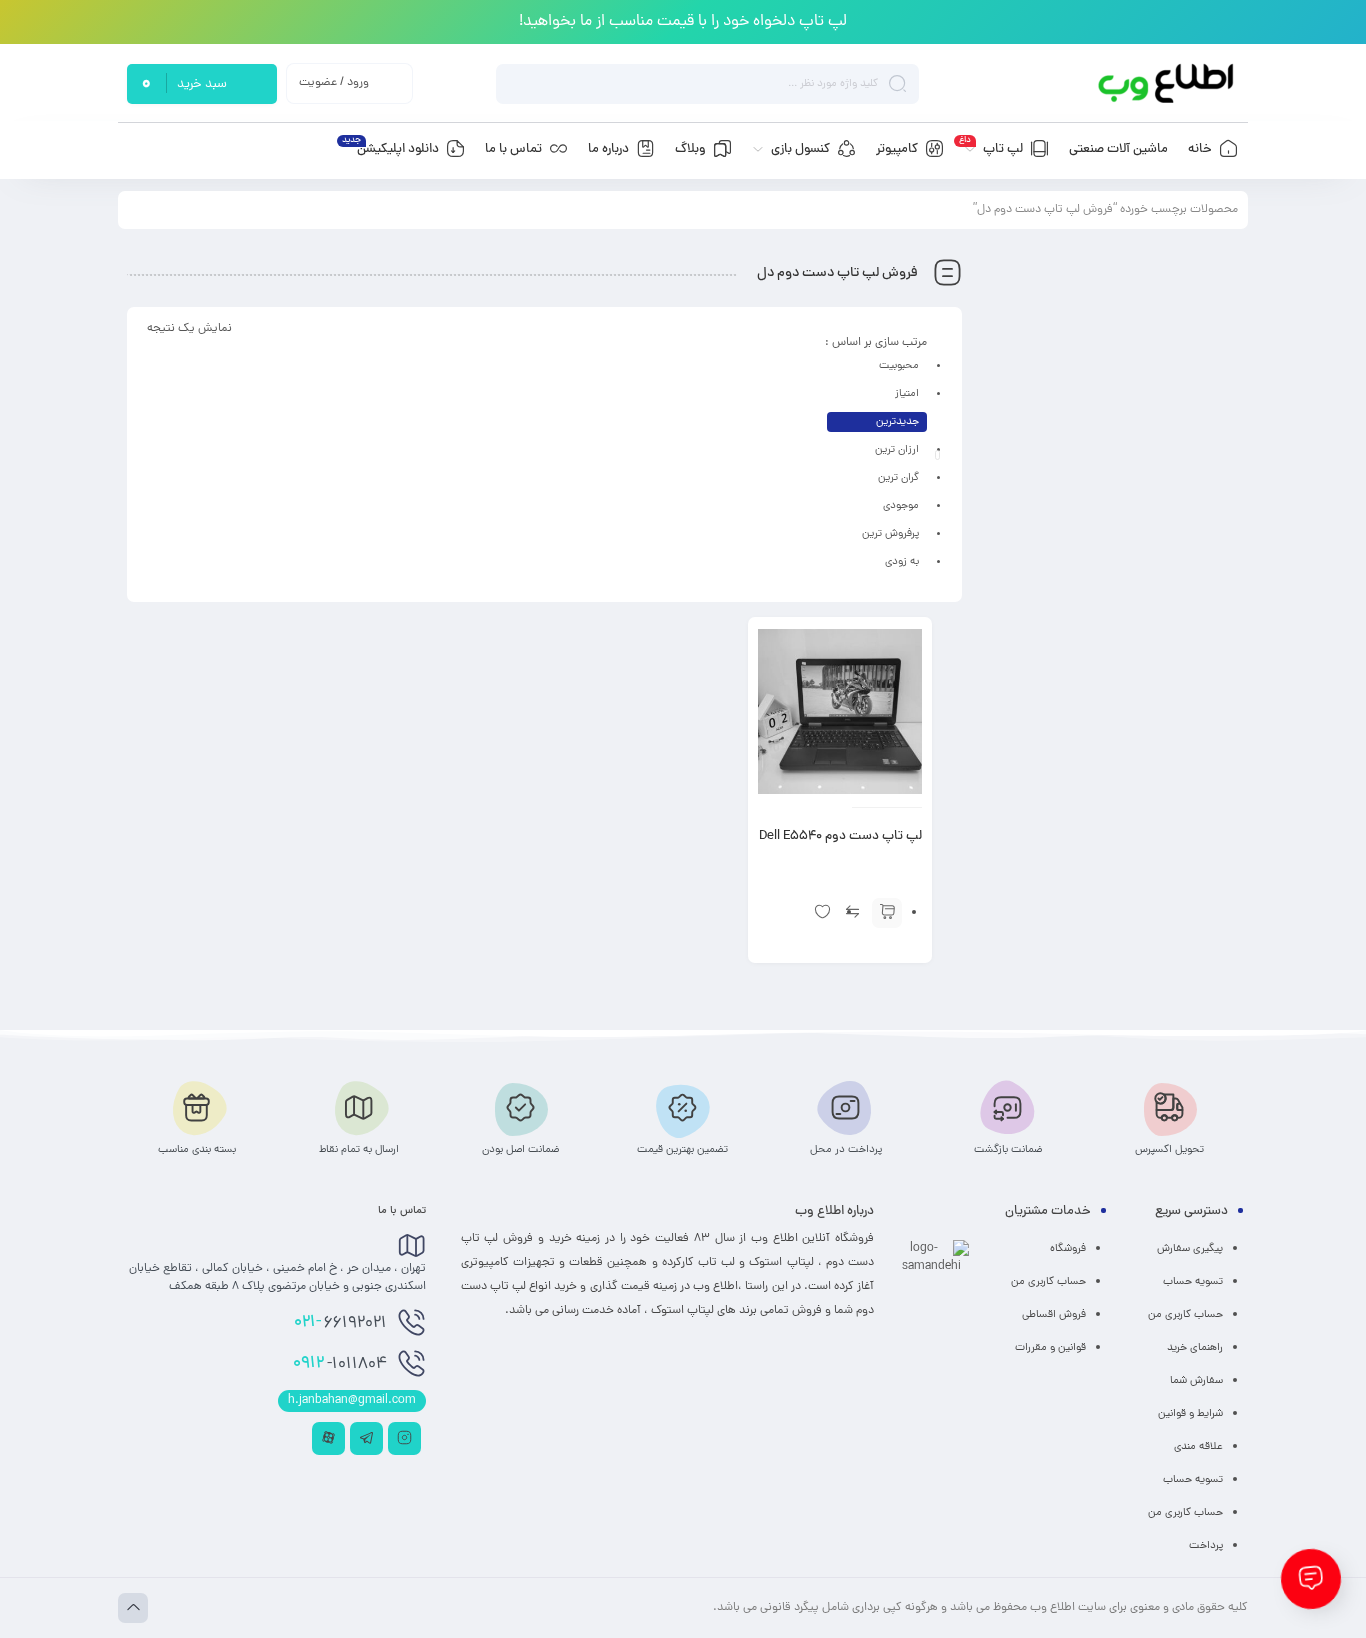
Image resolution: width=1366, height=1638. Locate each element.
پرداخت (1206, 1546)
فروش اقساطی (1054, 1315)
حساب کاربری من (1185, 1315)
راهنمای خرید (1195, 1348)
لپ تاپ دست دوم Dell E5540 (840, 837)
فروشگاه (1068, 1249)
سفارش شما (1196, 1381)
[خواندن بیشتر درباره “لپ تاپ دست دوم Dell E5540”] (887, 913)
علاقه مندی (1198, 1447)
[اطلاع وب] (1167, 83)
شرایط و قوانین (1190, 1414)
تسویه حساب (1193, 1282)
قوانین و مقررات (1050, 1348)
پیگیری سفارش (1190, 1249)
